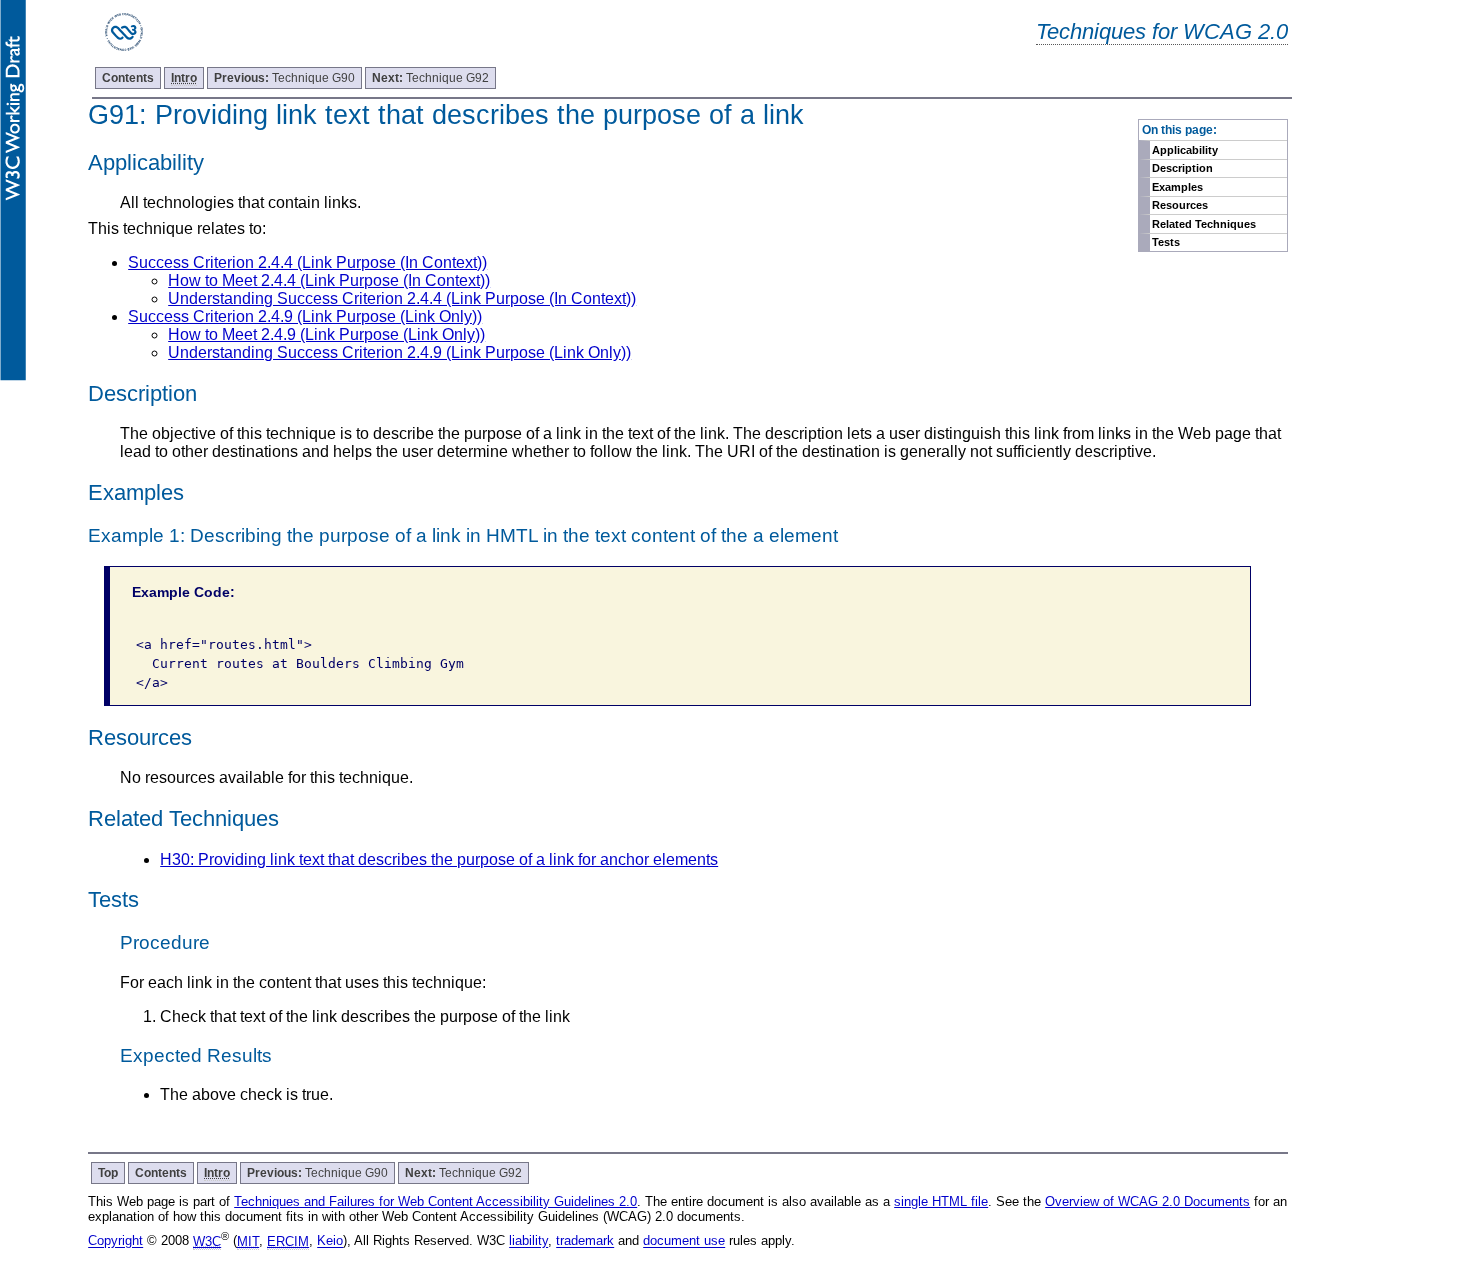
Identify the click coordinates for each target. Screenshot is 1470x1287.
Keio (330, 1241)
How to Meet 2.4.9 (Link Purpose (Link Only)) (326, 334)
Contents (128, 78)
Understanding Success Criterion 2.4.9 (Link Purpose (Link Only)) (399, 352)
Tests (1166, 242)
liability (528, 1241)
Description (1182, 168)
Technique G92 (430, 78)
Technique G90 (284, 78)
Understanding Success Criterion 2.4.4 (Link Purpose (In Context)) (402, 298)
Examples (1177, 187)
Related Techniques (1204, 224)
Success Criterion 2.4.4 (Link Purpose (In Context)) (307, 262)
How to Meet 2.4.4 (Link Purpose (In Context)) (329, 280)
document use (684, 1241)
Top (108, 1173)
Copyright (115, 1241)
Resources (1180, 205)
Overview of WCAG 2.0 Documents (1147, 1201)
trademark (585, 1241)
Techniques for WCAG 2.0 (1162, 31)
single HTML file (941, 1201)
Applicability (1185, 150)
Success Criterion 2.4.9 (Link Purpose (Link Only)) (305, 316)
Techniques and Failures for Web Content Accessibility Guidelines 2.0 (435, 1201)
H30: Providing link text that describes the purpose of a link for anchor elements (439, 859)
